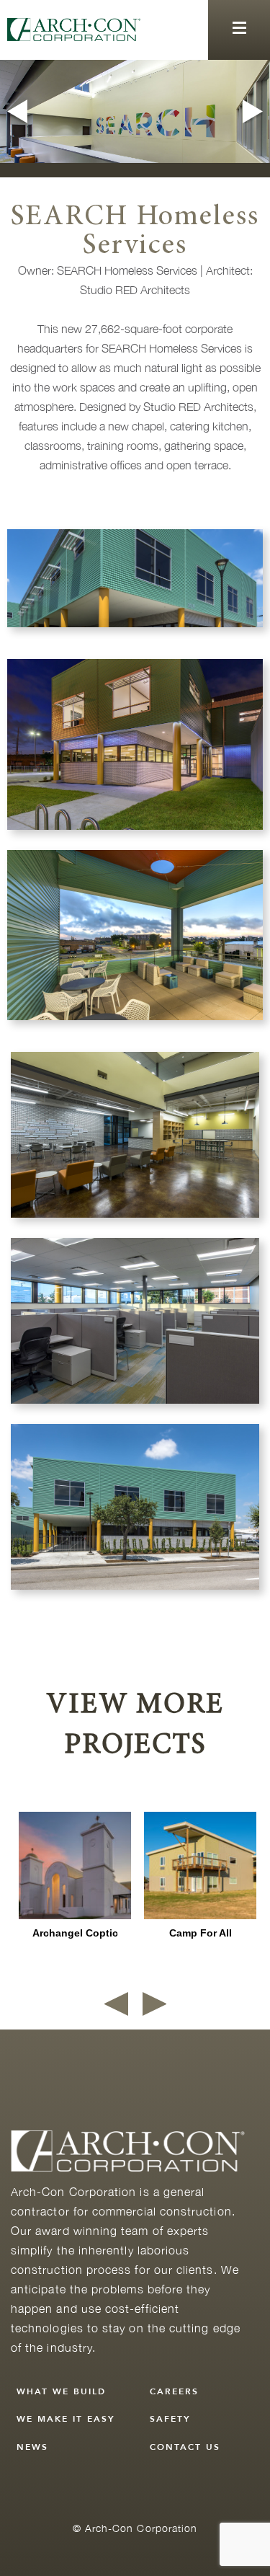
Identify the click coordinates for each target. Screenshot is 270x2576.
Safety (170, 2419)
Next (255, 111)
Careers (174, 2391)
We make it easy (66, 2419)
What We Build (61, 2391)
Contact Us (185, 2447)
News (32, 2447)
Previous (15, 111)
